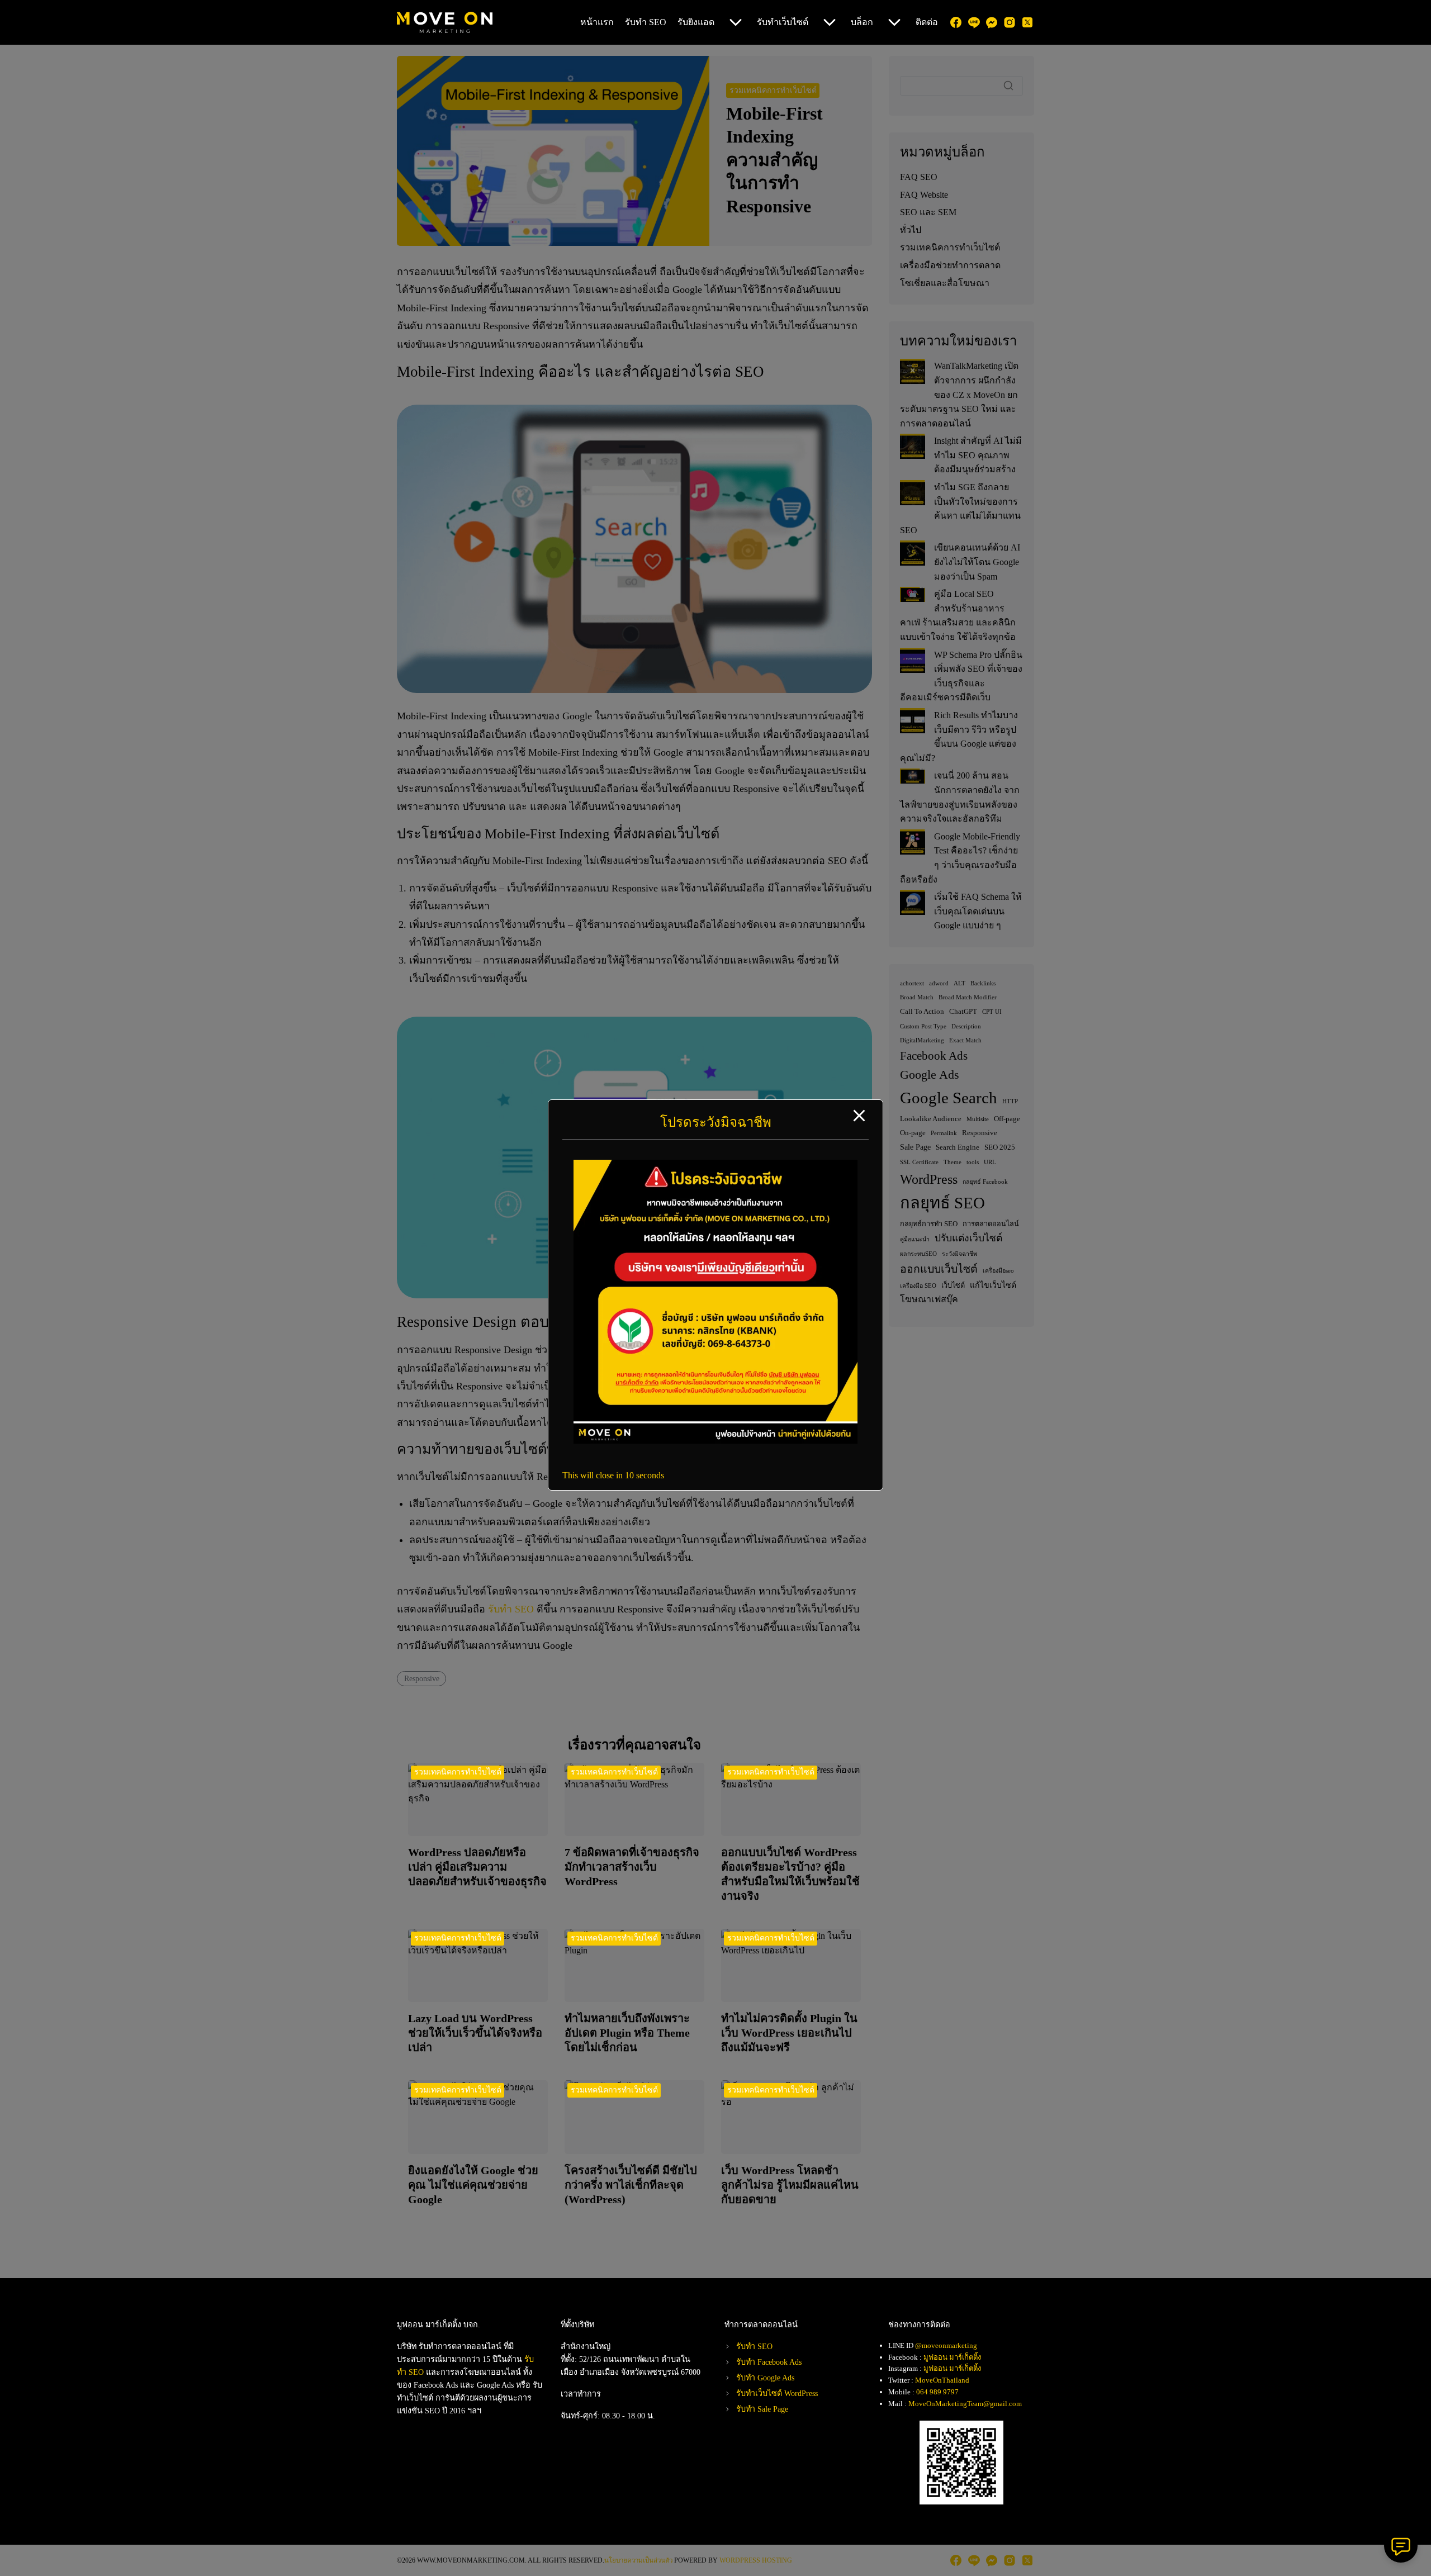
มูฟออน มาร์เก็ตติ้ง (952, 2357)
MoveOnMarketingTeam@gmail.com (965, 2404)
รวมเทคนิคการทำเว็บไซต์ (458, 1772)
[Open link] (715, 1441)
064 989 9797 (937, 2392)
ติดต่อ (927, 22)
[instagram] (1010, 22)
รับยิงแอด (696, 22)
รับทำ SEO (646, 22)
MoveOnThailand (942, 2380)
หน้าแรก (597, 22)
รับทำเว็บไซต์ (783, 22)
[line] (974, 22)
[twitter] (1027, 22)
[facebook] (956, 22)
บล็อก (862, 22)
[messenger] (992, 22)
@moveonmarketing (946, 2345)
